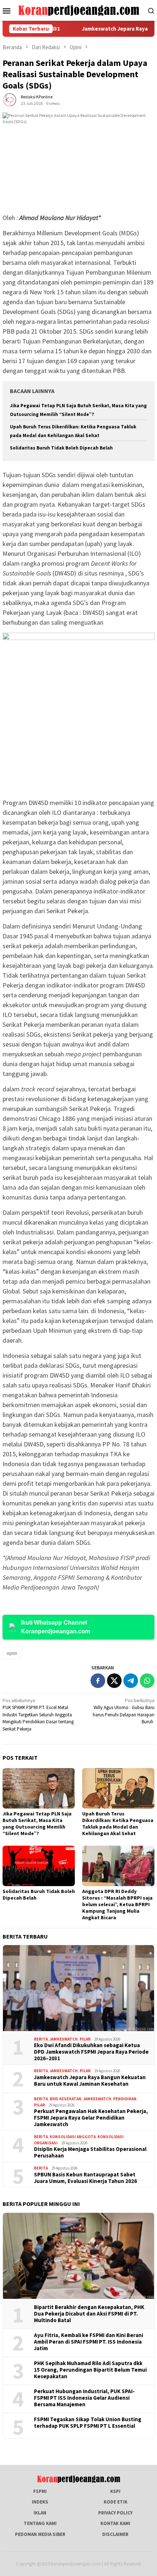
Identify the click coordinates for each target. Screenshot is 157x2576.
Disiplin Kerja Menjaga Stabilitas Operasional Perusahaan (90, 2152)
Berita (41, 2039)
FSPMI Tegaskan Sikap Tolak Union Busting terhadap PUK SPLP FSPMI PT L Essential (88, 2423)
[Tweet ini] (114, 1681)
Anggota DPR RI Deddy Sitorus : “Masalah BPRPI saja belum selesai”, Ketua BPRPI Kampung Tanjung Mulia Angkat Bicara (117, 1904)
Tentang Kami (40, 2523)
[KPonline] (79, 10)
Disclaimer (115, 2534)
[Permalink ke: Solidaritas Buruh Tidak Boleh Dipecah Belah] (39, 1866)
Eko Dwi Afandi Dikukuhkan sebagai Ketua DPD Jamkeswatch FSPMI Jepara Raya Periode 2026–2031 (91, 2052)
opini (12, 1653)
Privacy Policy (115, 2513)
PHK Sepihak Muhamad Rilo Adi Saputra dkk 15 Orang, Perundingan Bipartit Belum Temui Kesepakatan (90, 2370)
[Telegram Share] (131, 1681)
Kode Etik (116, 2502)
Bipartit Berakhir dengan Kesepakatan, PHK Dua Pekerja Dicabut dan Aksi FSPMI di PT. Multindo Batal (89, 2314)
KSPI (115, 2491)
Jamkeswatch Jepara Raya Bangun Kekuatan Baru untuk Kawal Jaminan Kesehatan (90, 2081)
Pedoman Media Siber (40, 2534)
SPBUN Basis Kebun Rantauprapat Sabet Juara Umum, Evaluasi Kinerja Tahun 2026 (85, 2178)
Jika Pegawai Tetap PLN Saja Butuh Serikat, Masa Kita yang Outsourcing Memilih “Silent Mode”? (37, 1823)
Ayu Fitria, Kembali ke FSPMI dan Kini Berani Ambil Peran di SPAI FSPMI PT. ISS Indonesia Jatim (89, 2342)
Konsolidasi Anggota (73, 2137)
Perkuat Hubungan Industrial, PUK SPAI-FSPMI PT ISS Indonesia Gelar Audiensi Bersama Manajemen (84, 2398)
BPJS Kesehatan (66, 2099)
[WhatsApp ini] (147, 1681)
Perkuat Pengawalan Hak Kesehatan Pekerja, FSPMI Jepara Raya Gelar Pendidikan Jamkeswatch (91, 2118)
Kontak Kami (115, 2523)
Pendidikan (125, 2099)
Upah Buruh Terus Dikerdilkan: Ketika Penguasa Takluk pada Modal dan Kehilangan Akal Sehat (118, 1823)
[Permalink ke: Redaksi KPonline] (10, 100)
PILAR (85, 2039)
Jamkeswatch (64, 2039)
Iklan (40, 2513)
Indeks (40, 2502)
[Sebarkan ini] (98, 1681)
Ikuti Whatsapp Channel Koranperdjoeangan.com (55, 1627)
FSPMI (40, 2491)
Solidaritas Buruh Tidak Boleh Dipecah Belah (61, 448)
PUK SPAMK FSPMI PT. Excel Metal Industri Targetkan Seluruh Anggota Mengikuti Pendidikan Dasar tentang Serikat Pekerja (38, 1715)
